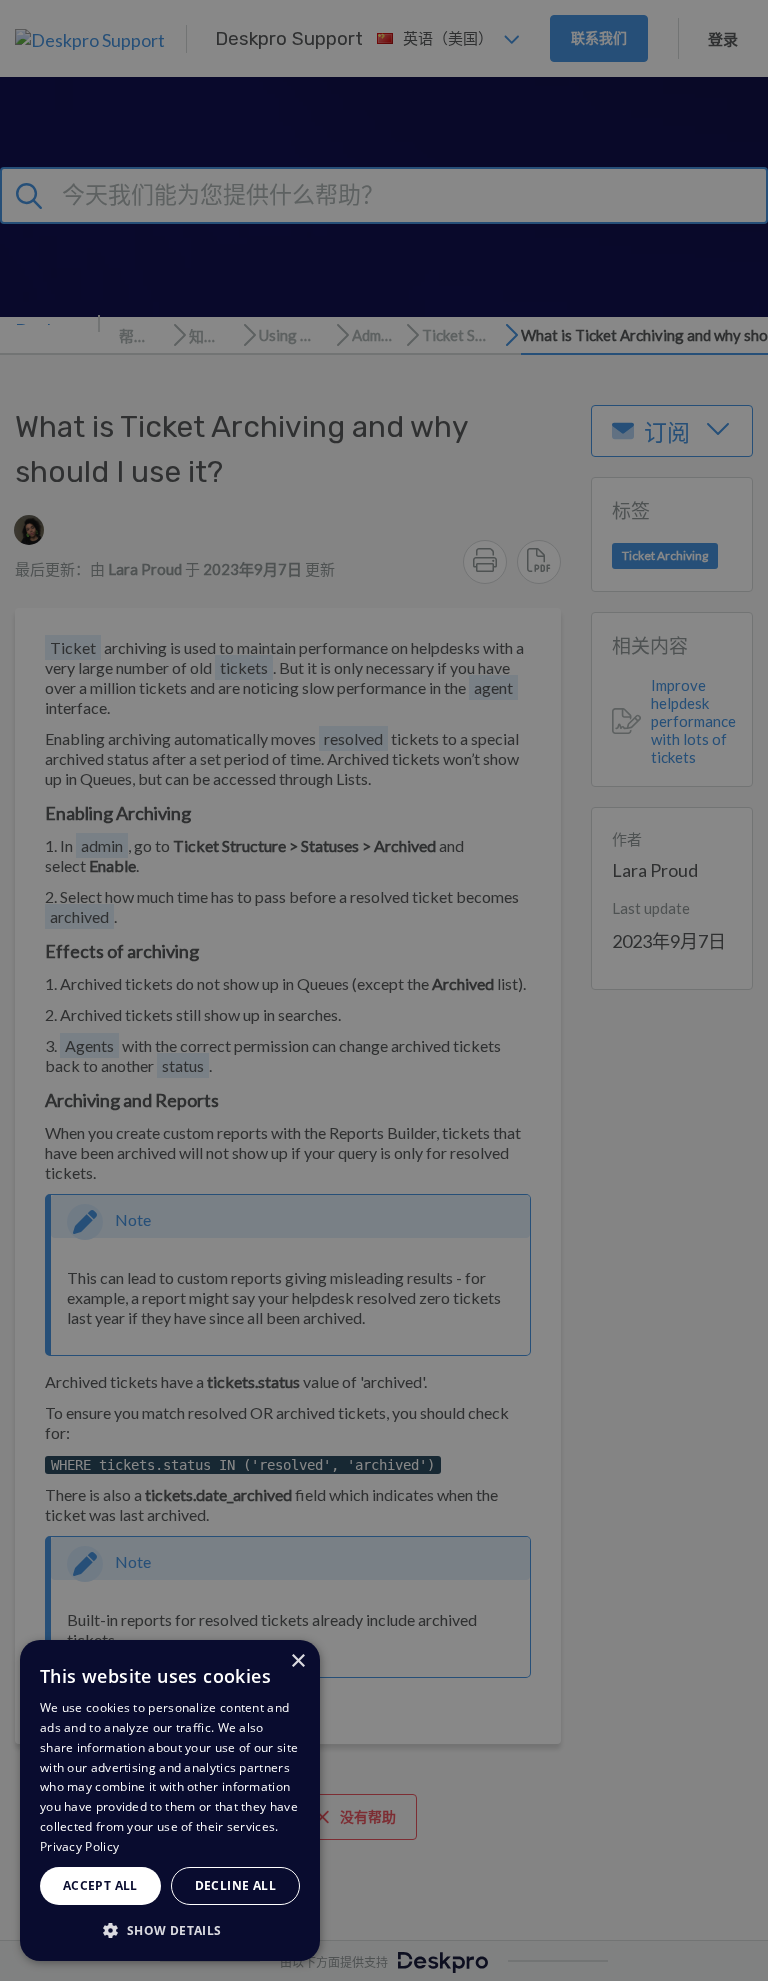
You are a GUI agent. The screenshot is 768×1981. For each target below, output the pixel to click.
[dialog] (170, 1800)
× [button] (297, 1661)
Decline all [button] (235, 1885)
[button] (170, 1929)
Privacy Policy (79, 1846)
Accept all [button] (100, 1885)
